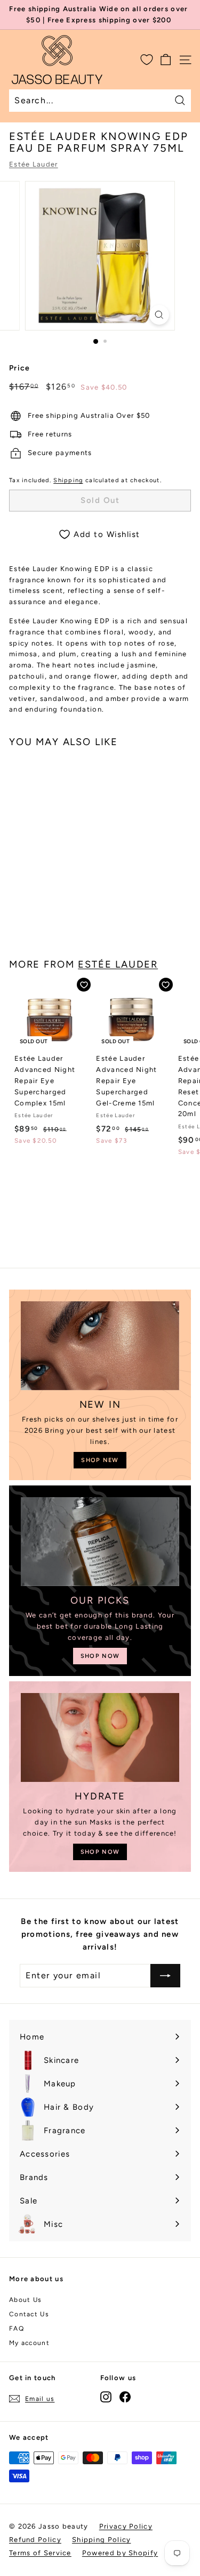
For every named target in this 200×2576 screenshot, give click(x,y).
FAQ (17, 2329)
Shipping (68, 480)
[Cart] (166, 60)
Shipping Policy (102, 2540)
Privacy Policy (126, 2526)
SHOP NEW (100, 1460)
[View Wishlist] (147, 60)
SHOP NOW (100, 1656)
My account (29, 2343)
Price (20, 368)
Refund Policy (35, 2540)
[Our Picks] (100, 1542)
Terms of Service (40, 2553)
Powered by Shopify (120, 2553)
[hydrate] (100, 1737)
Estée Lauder (34, 164)
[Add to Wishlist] (84, 985)
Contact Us (29, 2314)
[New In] (100, 1346)
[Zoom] (159, 315)
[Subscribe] (165, 1976)
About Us (25, 2300)
